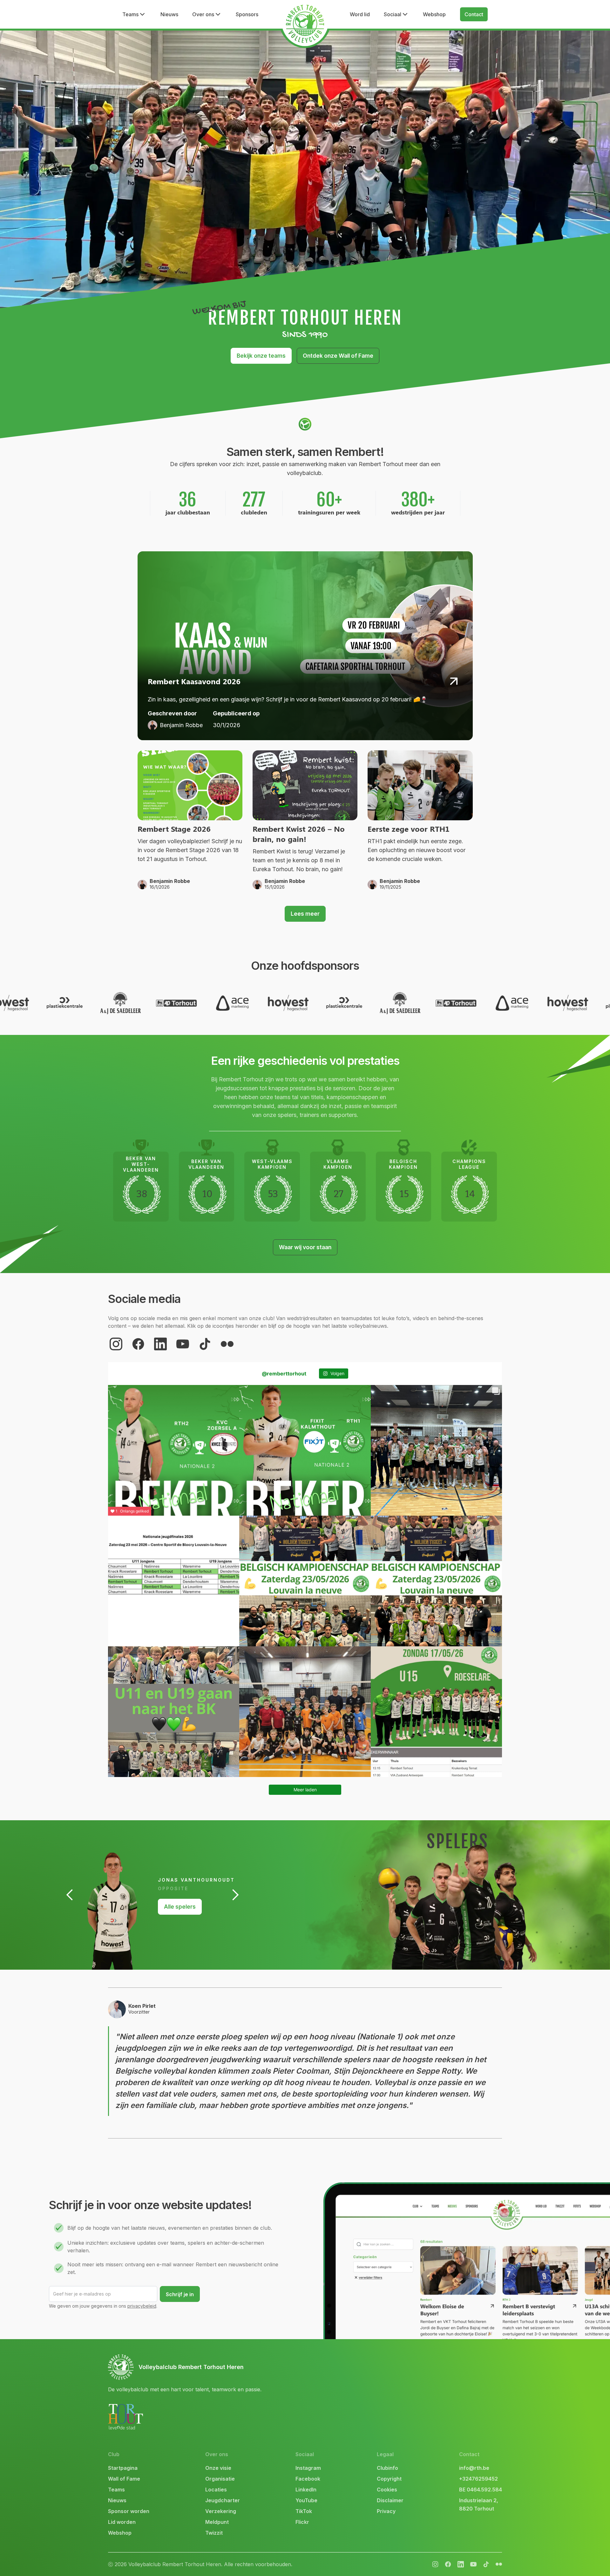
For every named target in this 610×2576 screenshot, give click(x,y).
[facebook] (138, 1344)
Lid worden (122, 2522)
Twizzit (214, 2533)
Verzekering (221, 2511)
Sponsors (247, 14)
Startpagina (123, 2468)
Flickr (302, 2522)
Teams (116, 2490)
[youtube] (183, 1344)
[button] (134, 14)
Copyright (389, 2479)
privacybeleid (142, 2306)
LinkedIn (306, 2490)
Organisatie (220, 2479)
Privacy (386, 2511)
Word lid (360, 14)
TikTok (304, 2511)
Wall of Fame (124, 2479)
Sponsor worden (129, 2511)
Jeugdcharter (223, 2500)
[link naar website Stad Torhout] (125, 2417)
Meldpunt (217, 2522)
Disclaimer (390, 2500)
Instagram (308, 2468)
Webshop (434, 14)
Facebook (308, 2479)
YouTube (306, 2500)
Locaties (216, 2490)
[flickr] (227, 1344)
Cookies (387, 2490)
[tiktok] (205, 1344)
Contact (474, 14)
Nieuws (169, 14)
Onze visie (218, 2468)
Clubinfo (387, 2468)
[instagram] (116, 1344)
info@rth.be (474, 2468)
